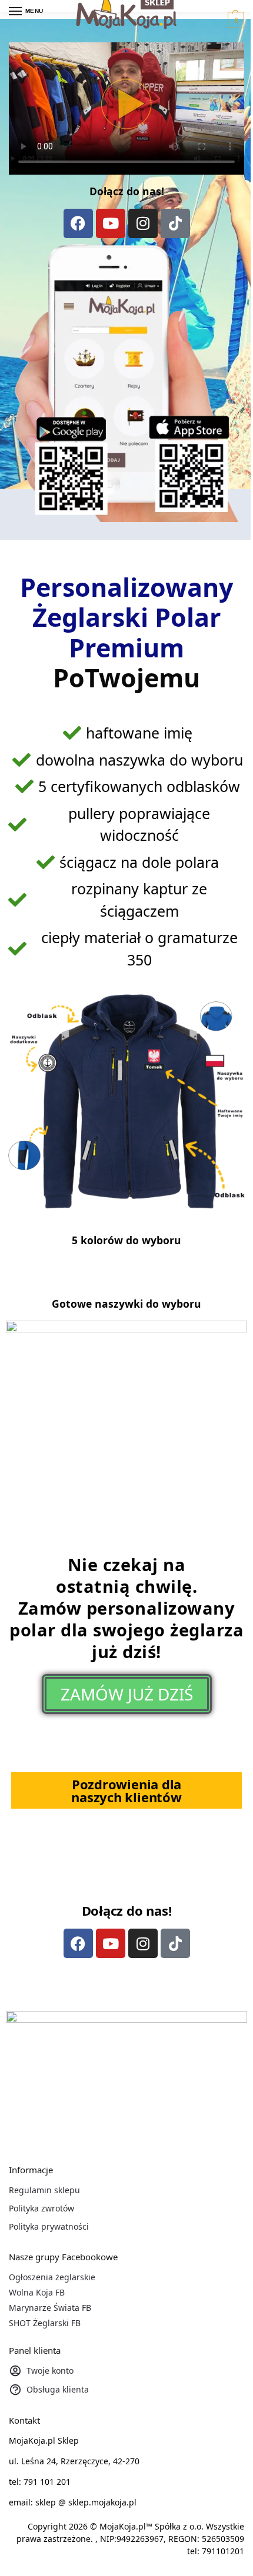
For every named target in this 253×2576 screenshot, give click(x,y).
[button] (234, 20)
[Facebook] (78, 223)
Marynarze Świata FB (50, 2308)
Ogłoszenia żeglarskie (52, 2277)
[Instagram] (143, 223)
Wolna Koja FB (37, 2292)
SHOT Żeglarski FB (45, 2323)
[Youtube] (111, 223)
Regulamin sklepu (44, 2190)
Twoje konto (50, 2370)
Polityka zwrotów (41, 2208)
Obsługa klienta (58, 2389)
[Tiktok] (175, 223)
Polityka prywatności (49, 2226)
